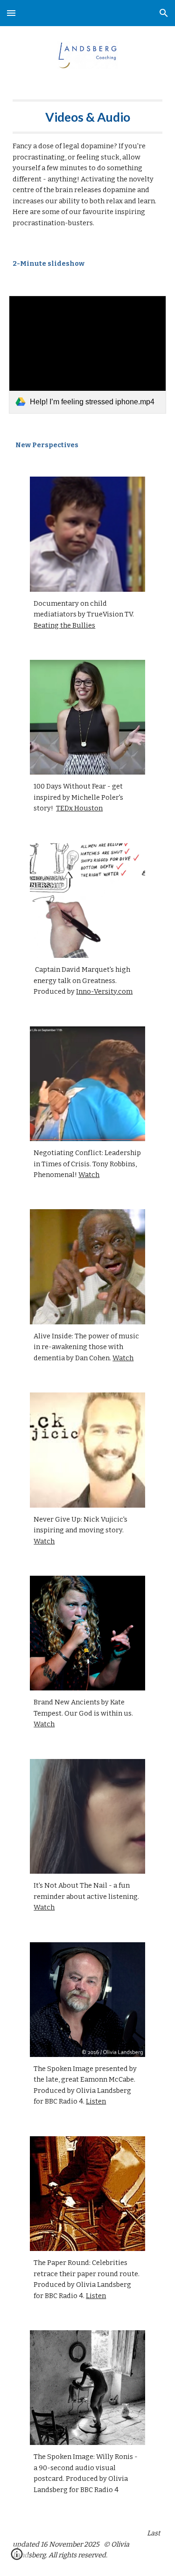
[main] (88, 164)
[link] (88, 355)
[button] (11, 13)
